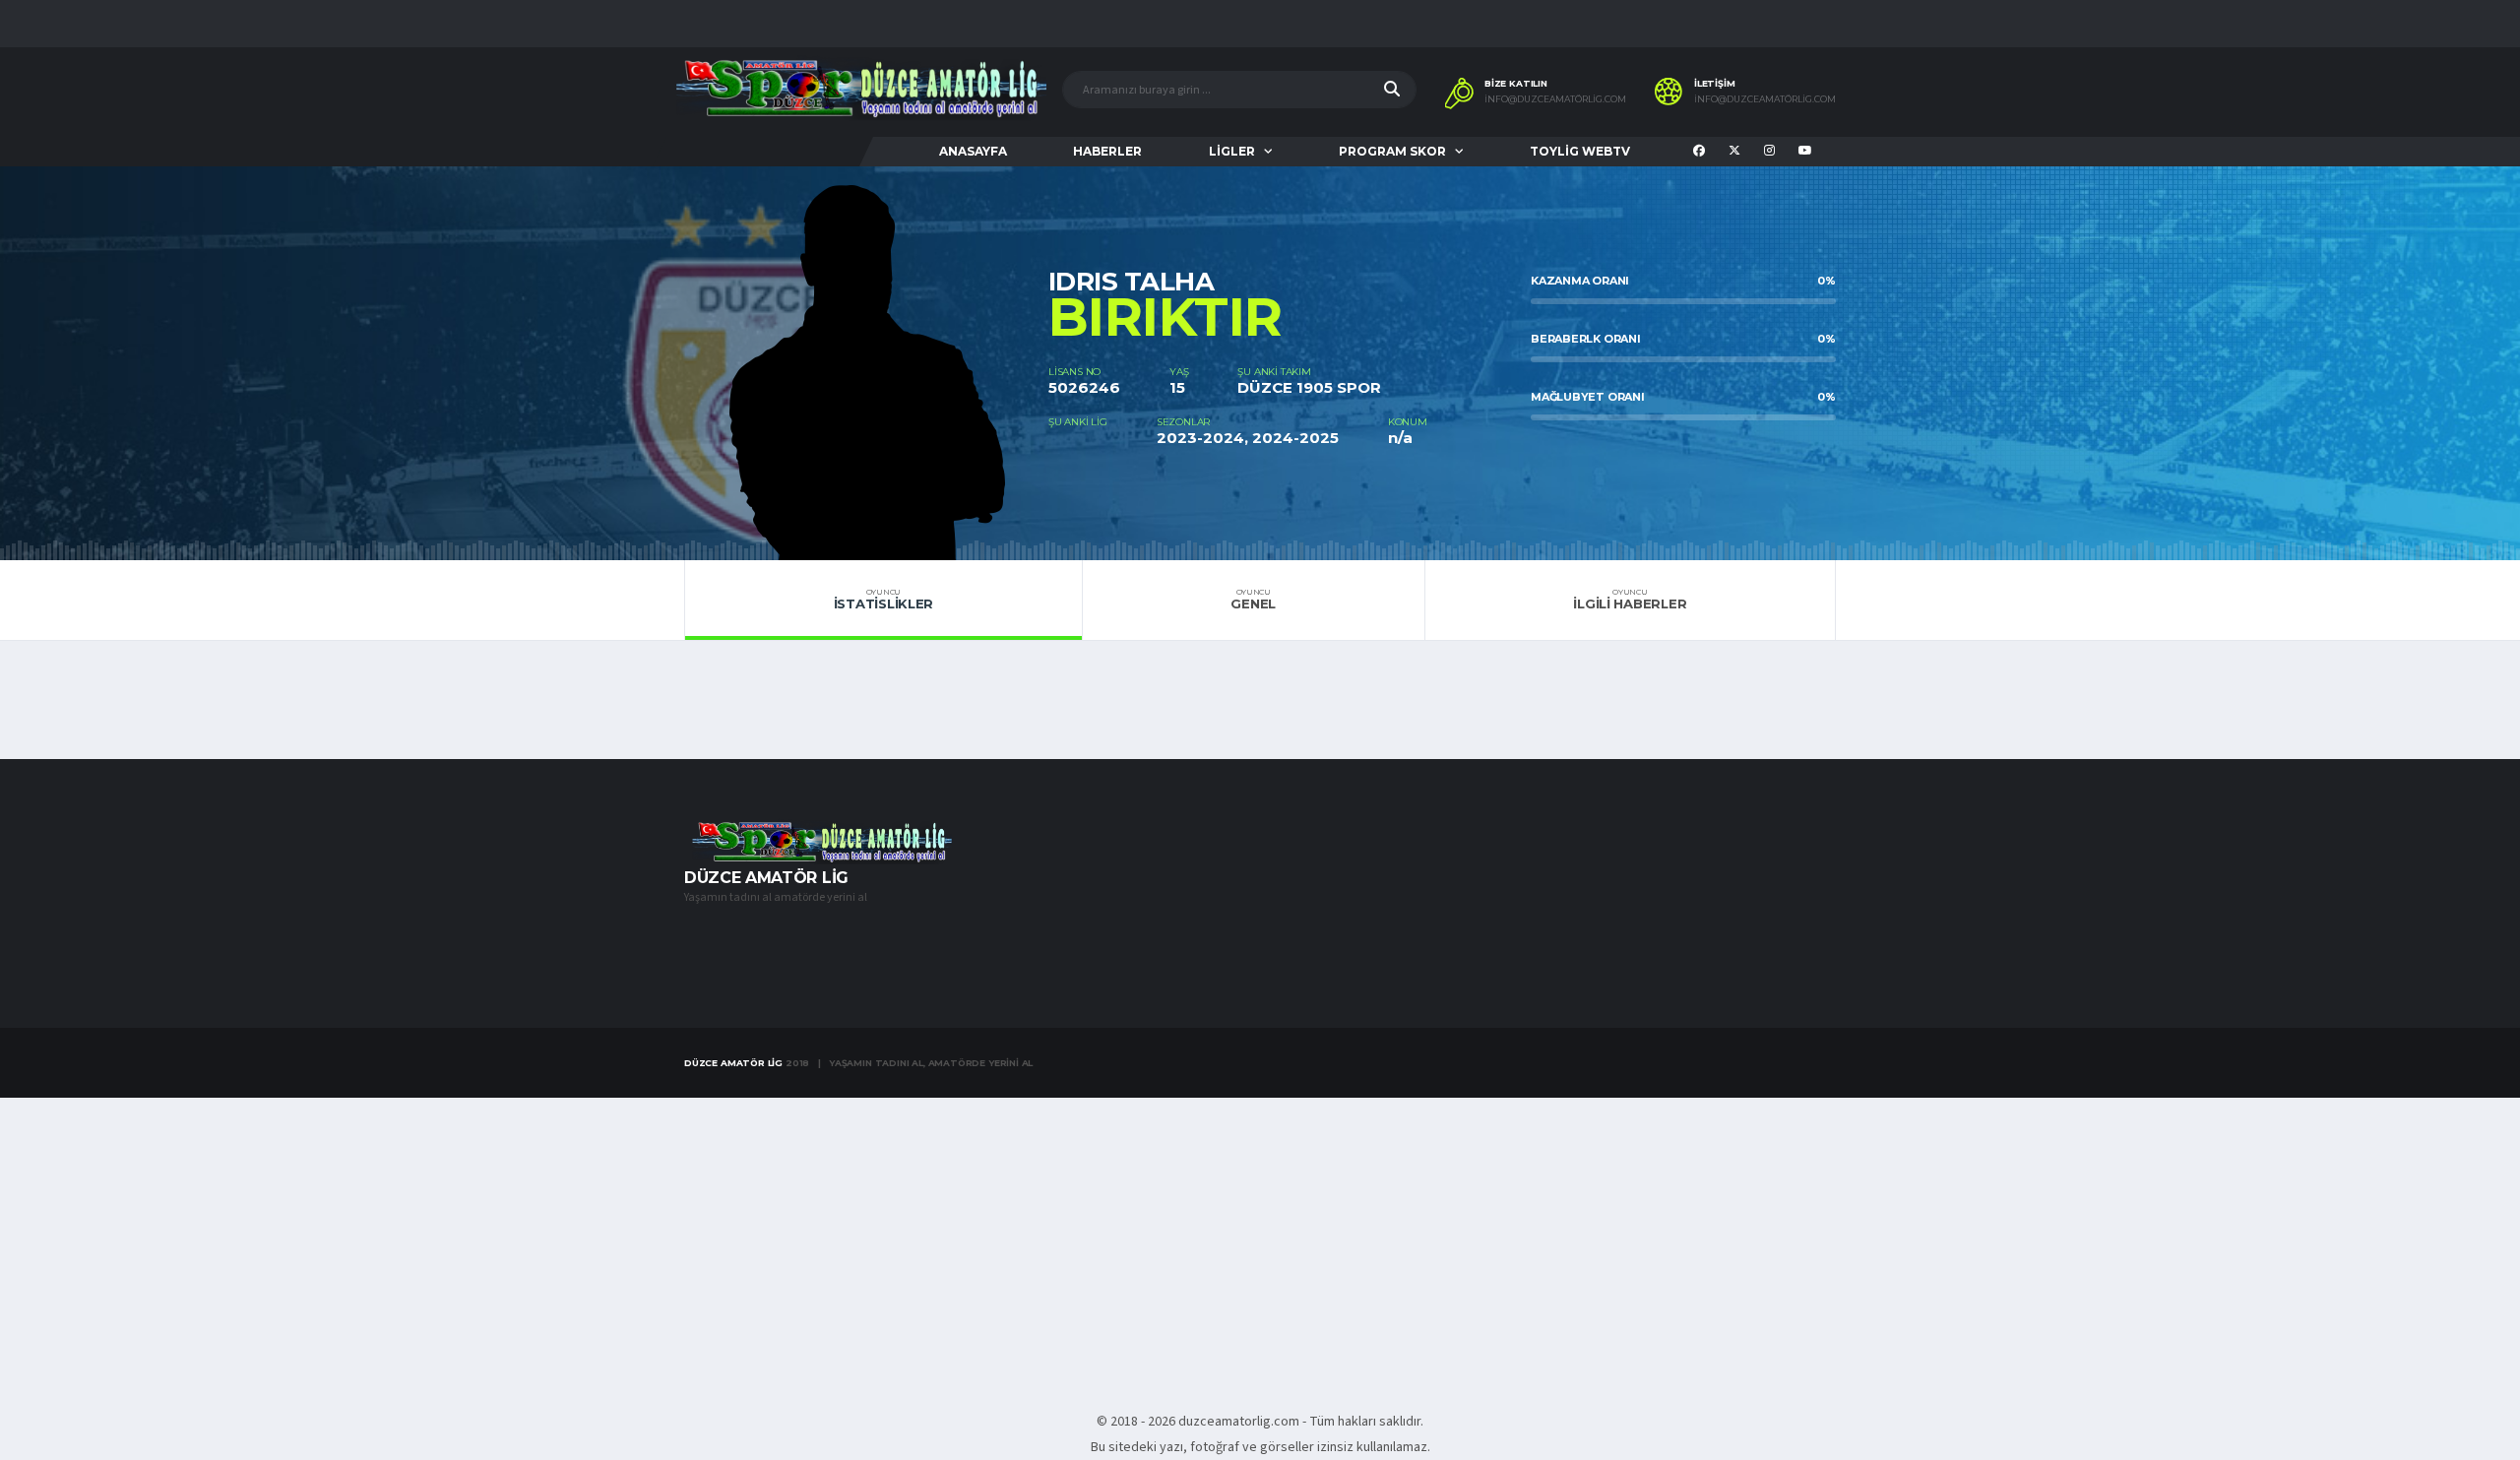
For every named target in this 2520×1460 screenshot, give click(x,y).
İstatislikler (884, 600)
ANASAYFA (973, 151)
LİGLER (1232, 151)
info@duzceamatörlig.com (1555, 99)
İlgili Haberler (1630, 600)
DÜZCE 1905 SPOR (1309, 387)
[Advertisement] (1260, 1243)
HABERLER (1107, 151)
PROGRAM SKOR (1392, 151)
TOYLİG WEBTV (1580, 151)
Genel (1253, 600)
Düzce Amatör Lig (733, 1063)
